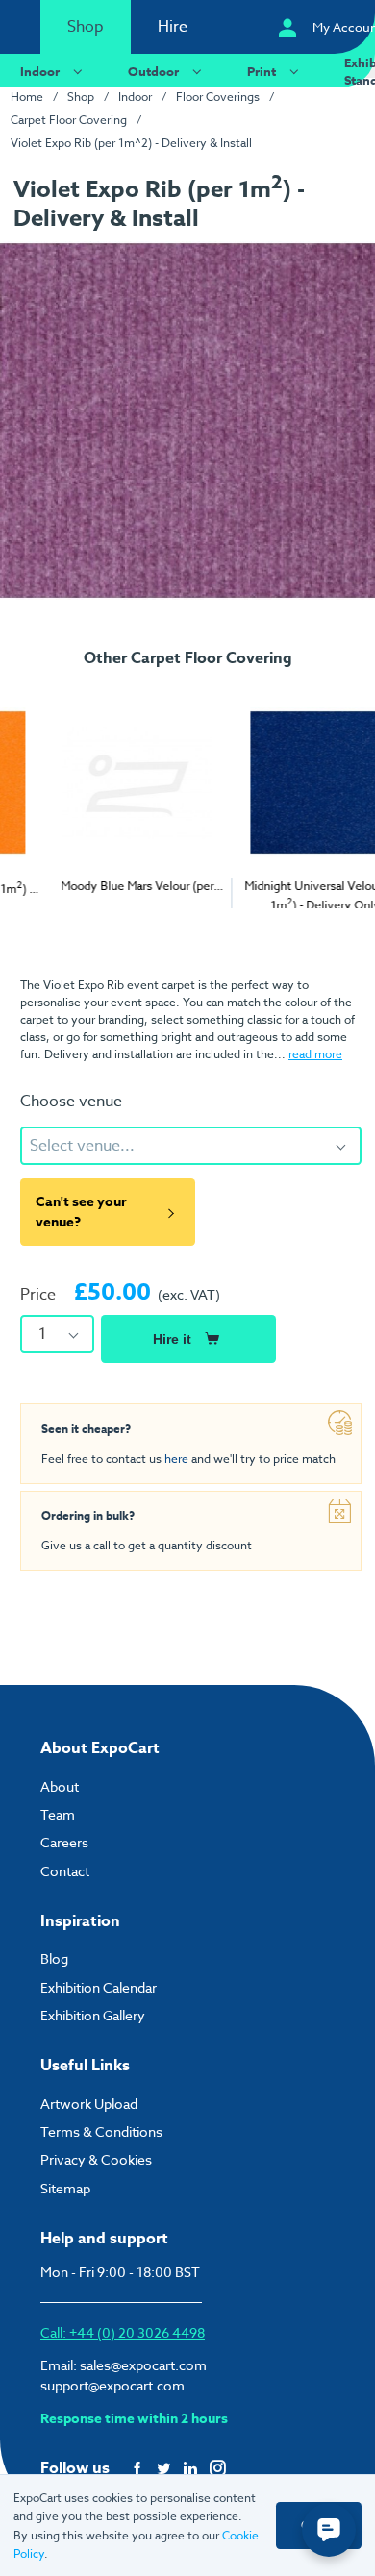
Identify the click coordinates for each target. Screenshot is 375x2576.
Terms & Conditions (101, 2131)
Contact (65, 1871)
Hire (173, 27)
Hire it (172, 1339)
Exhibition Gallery (93, 2015)
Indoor (40, 71)
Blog (54, 1958)
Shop (86, 27)
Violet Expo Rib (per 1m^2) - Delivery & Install (131, 143)
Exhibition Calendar (99, 1987)
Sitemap (65, 2188)
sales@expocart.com (143, 2365)
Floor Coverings (218, 97)
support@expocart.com (112, 2385)
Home (27, 97)
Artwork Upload (89, 2104)
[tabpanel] (94, 789)
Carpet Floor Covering (69, 120)
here (176, 1459)
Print (262, 71)
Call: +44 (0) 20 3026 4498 (123, 2332)
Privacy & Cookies (96, 2159)
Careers (64, 1842)
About (60, 1786)
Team (58, 1814)
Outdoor (153, 71)
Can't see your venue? (81, 1212)
